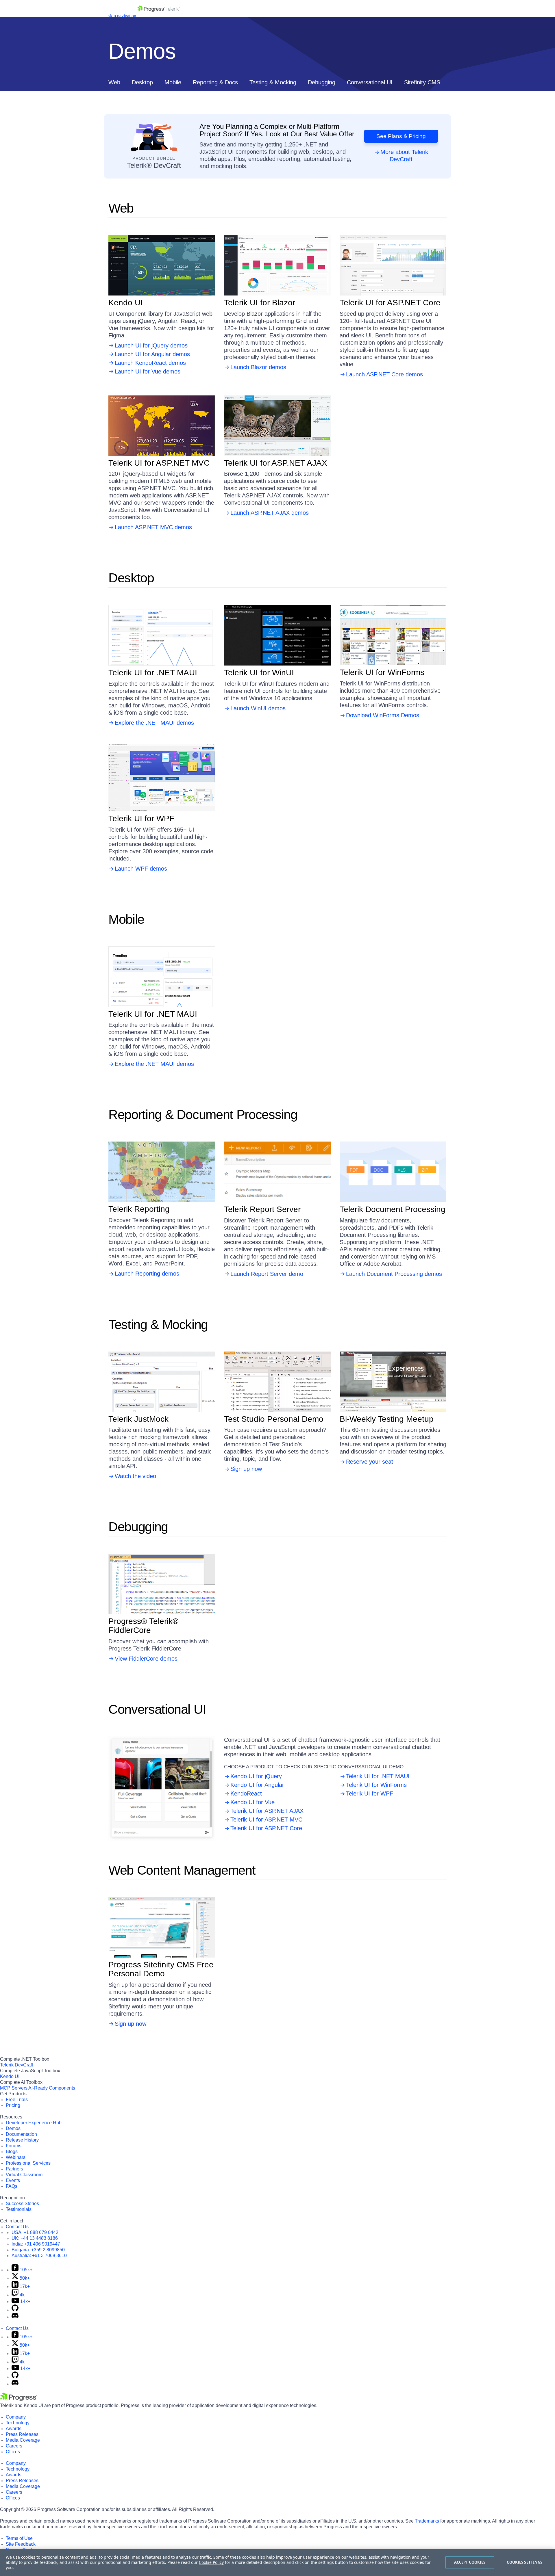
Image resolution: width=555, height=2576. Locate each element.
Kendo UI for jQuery (256, 1776)
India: (36, 2244)
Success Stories (22, 2204)
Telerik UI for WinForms (376, 1785)
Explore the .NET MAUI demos (162, 635)
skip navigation (122, 16)
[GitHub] (15, 2310)
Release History (22, 2140)
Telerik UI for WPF (370, 1793)
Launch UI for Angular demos (152, 354)
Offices (13, 2452)
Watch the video (162, 1382)
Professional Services (28, 2163)
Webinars (16, 2157)
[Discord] (15, 2317)
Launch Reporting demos (147, 1274)
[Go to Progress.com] (19, 2400)
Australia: (39, 2256)
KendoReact (246, 1793)
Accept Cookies (470, 2562)
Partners (14, 2169)
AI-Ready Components (52, 2088)
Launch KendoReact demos (150, 363)
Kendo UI (10, 2076)
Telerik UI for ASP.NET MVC (266, 1819)
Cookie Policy (211, 2562)
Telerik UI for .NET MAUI (378, 1776)
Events (13, 2180)
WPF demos (162, 778)
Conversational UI (370, 82)
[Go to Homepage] (159, 16)
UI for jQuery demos (162, 252)
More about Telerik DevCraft (404, 156)
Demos (13, 2128)
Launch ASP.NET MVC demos (153, 527)
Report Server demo (278, 1172)
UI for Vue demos (162, 278)
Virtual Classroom (24, 2175)
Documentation (21, 2134)
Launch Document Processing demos (394, 1274)
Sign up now (278, 1382)
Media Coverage (23, 2440)
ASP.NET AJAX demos (278, 425)
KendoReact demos (162, 270)
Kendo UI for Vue (252, 1802)
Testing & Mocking (273, 82)
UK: (35, 2238)
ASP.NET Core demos (393, 265)
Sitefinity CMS (422, 82)
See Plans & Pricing (401, 136)
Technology (18, 2423)
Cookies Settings (525, 2562)
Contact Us (17, 2227)
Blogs (12, 2152)
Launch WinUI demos (258, 708)
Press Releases (22, 2434)
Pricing (13, 2105)
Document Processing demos (393, 1172)
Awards (14, 2429)
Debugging (322, 82)
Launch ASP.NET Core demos (384, 374)
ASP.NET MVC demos (162, 425)
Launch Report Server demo (267, 1274)
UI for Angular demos (162, 261)
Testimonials (19, 2209)
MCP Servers (14, 2088)
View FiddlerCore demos (162, 1584)
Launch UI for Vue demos (148, 371)
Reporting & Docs (215, 82)
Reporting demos (162, 1172)
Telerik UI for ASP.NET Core (266, 1828)
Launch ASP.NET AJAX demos (270, 513)
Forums (14, 2146)
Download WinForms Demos (393, 635)
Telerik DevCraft (16, 2065)
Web (114, 82)
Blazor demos (277, 265)
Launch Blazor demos (258, 367)
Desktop (142, 82)
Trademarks (427, 2521)
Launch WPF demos (141, 869)
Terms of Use (19, 2538)
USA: (35, 2232)
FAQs (12, 2186)
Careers (14, 2446)
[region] (277, 2562)
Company (16, 2417)
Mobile (173, 82)
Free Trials (17, 2100)
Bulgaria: (38, 2250)
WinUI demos (277, 635)
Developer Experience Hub (34, 2123)
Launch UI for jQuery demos (151, 345)
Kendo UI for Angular (257, 1785)
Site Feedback (21, 2544)
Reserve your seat (393, 1382)
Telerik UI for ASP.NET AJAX (267, 1811)
